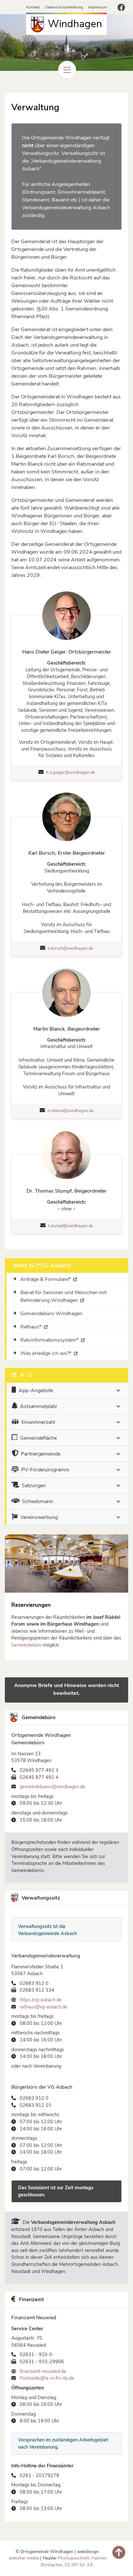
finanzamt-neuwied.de (43, 2371)
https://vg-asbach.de (41, 2000)
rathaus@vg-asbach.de (44, 2007)
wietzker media (24, 2558)
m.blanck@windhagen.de (71, 1111)
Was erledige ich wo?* (46, 1353)
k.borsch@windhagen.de (70, 948)
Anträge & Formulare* (46, 1279)
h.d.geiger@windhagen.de (71, 773)
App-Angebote (36, 1391)
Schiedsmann (37, 1501)
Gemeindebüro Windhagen (51, 1314)
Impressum (98, 7)
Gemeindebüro (26, 1645)
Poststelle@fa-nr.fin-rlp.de (47, 2378)
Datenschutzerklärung (64, 7)
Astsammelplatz (39, 1406)
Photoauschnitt (74, 2558)
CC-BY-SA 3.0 (79, 2565)
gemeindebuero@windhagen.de (52, 1787)
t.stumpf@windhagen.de (71, 1226)
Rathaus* (31, 1327)
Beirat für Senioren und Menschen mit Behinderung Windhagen (63, 1296)
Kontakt (34, 7)
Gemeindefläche (38, 1438)
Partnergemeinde (41, 1454)
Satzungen (34, 1486)
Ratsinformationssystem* (50, 1340)
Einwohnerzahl (38, 1422)
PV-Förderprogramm (45, 1470)
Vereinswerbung (39, 1517)
